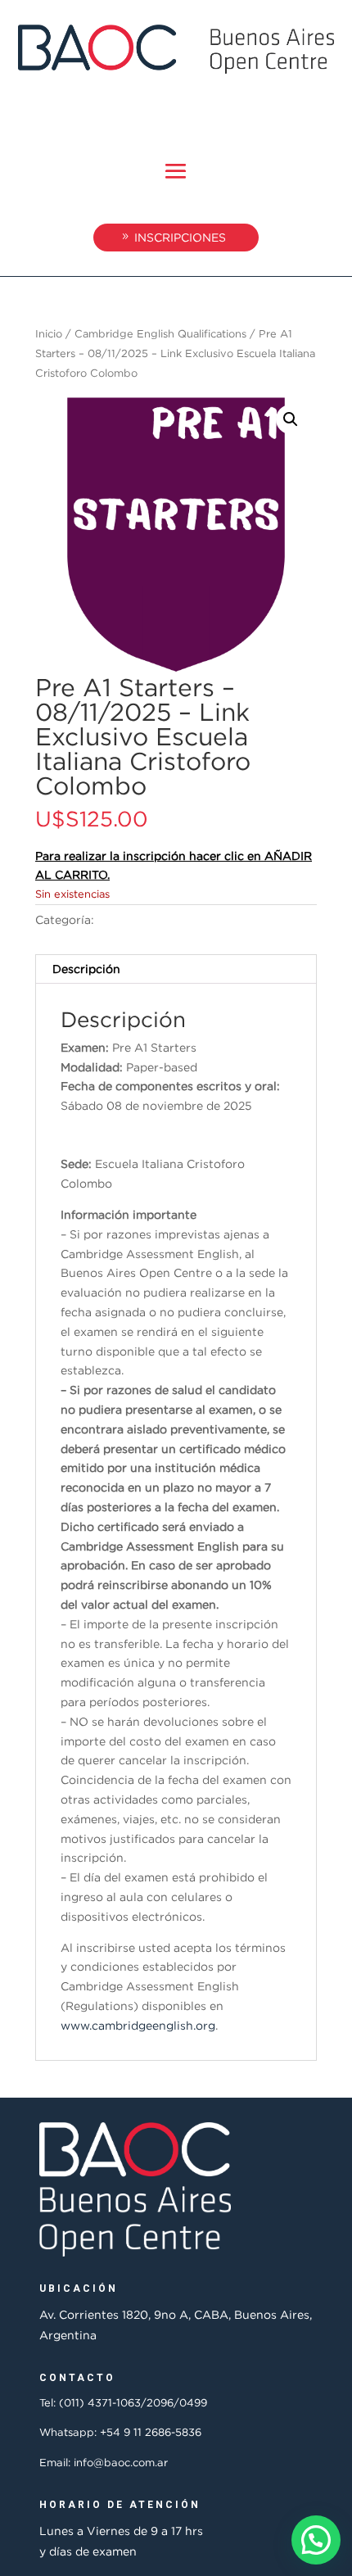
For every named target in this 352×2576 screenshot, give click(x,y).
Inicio (49, 333)
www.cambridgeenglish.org (138, 2025)
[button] (291, 419)
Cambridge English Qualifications (160, 333)
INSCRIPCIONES (180, 237)
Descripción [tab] (86, 969)
